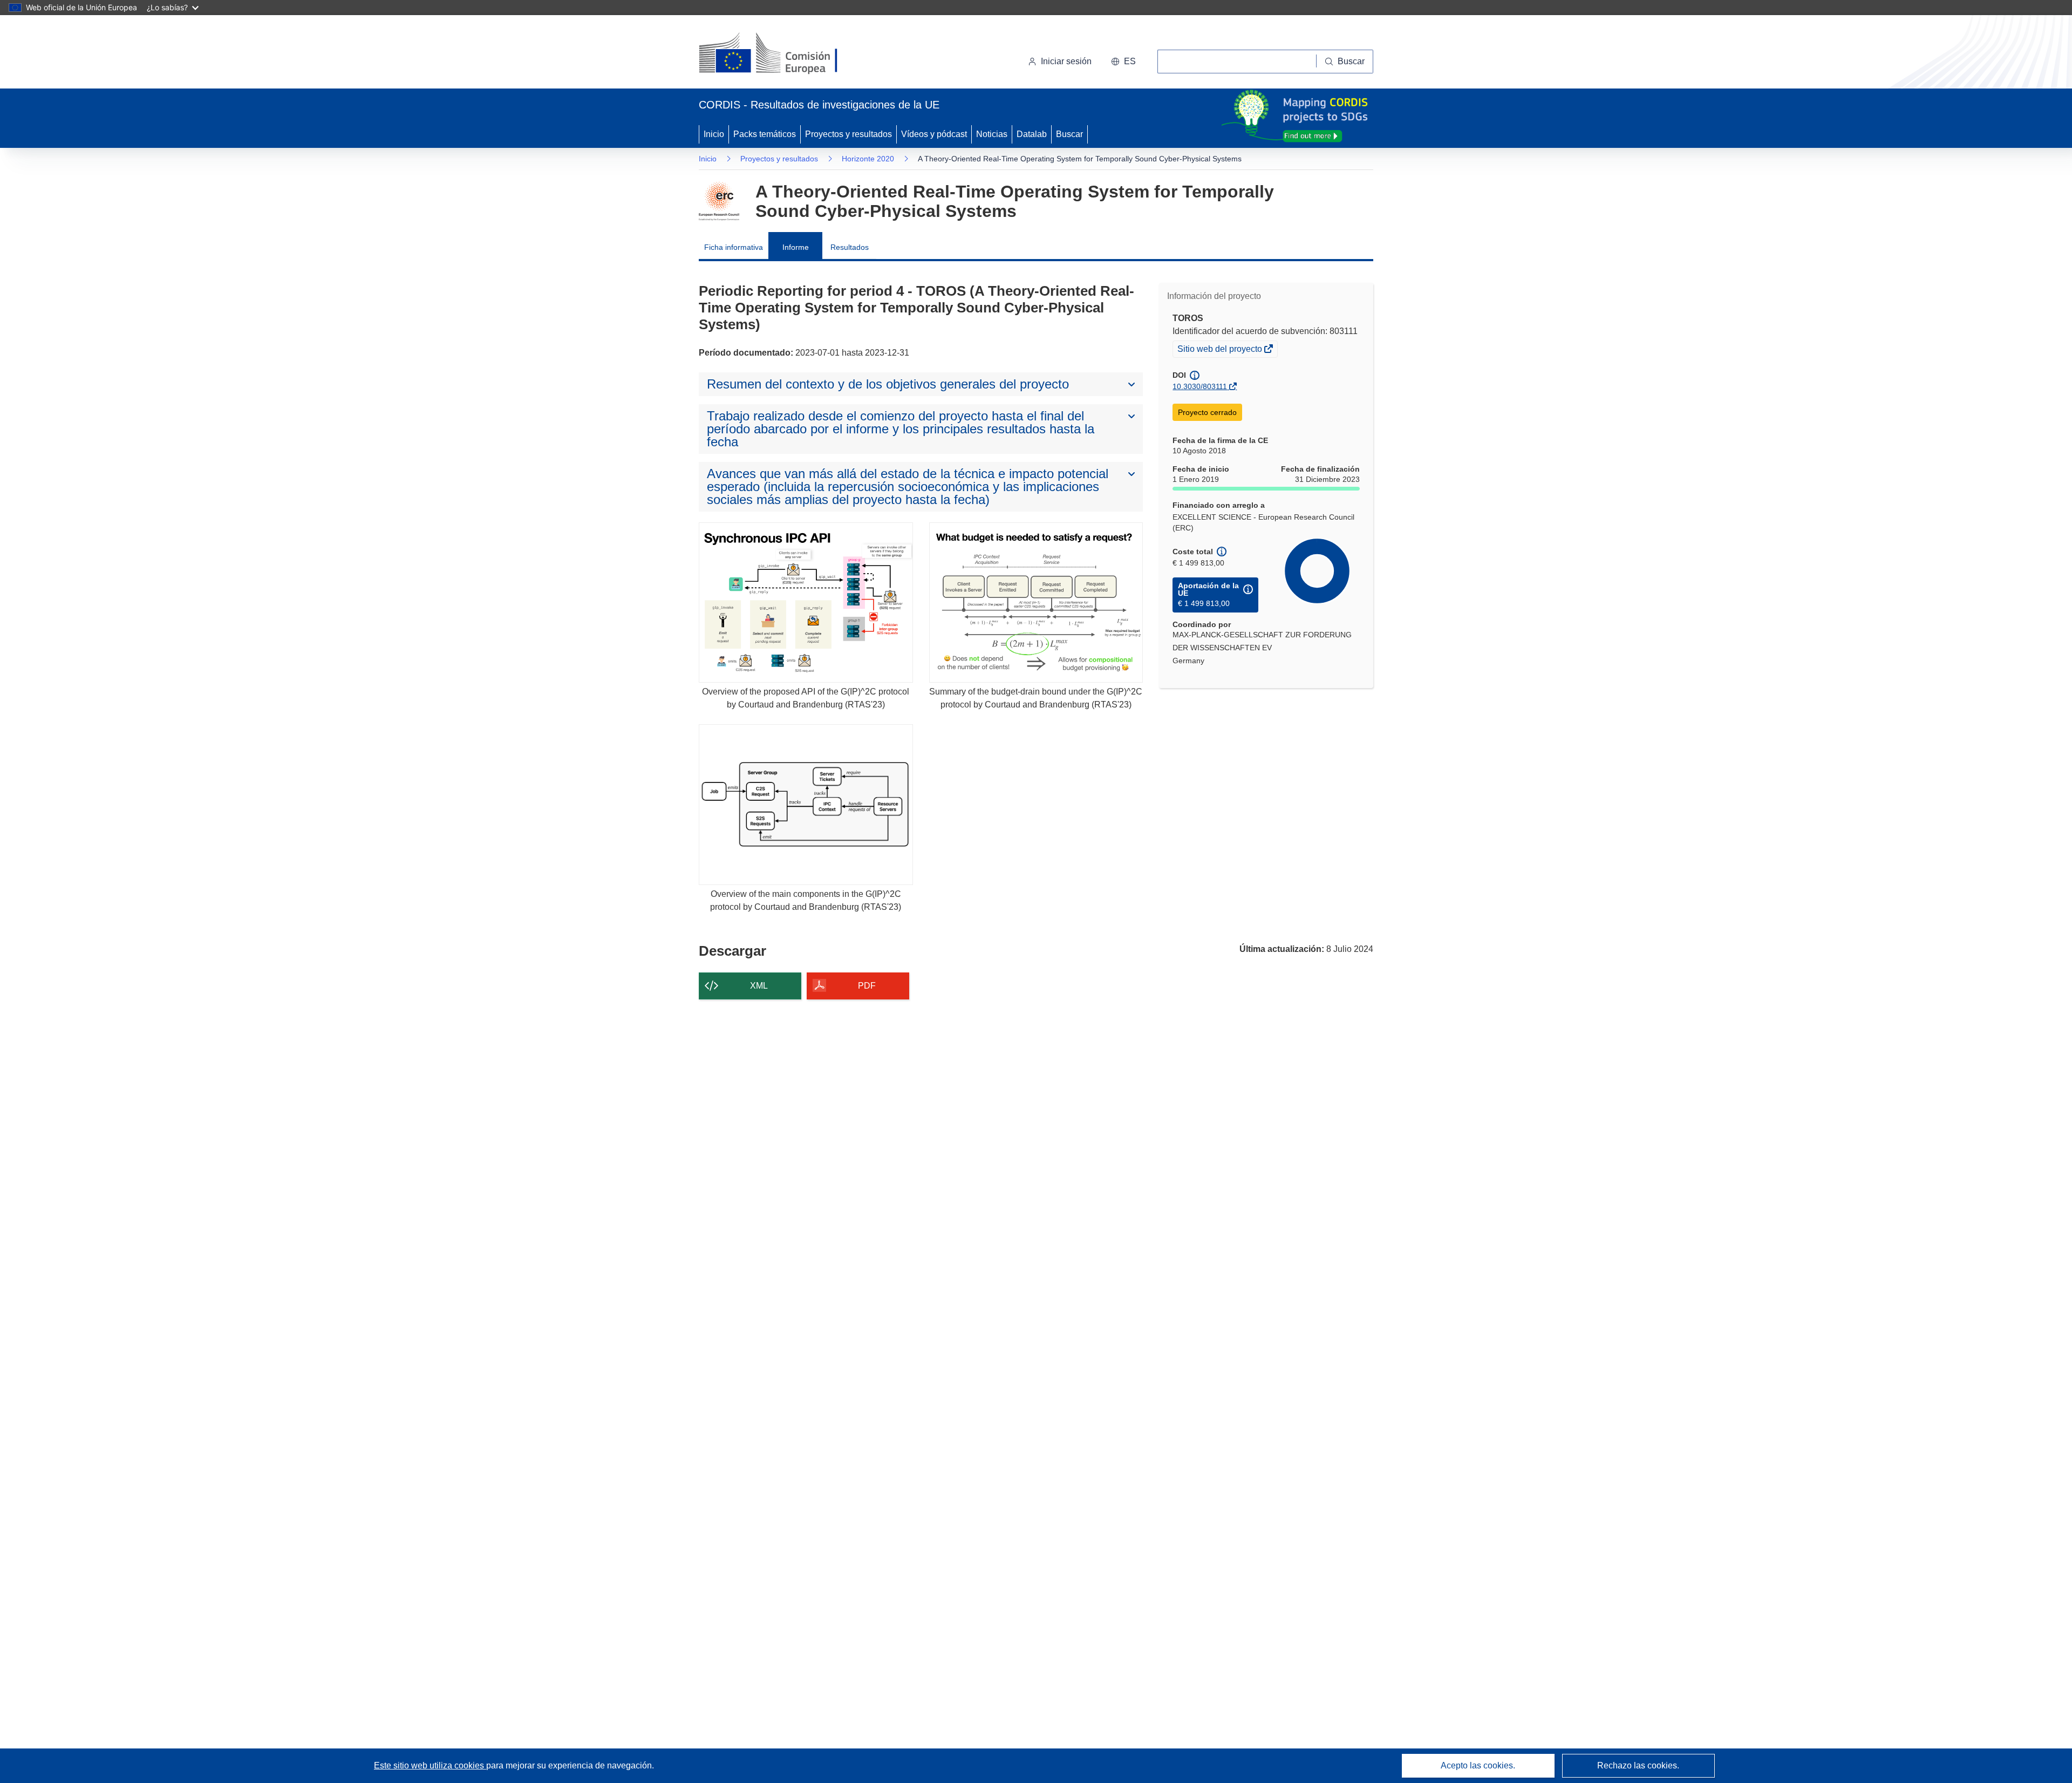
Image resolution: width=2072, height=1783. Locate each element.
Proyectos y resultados (848, 134)
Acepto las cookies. (1478, 1765)
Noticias (992, 134)
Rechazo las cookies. (1638, 1765)
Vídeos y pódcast (934, 134)
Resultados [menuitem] (850, 247)
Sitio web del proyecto (1221, 350)
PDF (867, 986)
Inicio (714, 134)
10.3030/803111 (1200, 386)
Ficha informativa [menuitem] (734, 247)
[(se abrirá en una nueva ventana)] (786, 54)
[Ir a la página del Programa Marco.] (719, 201)
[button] (1123, 62)
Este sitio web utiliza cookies (430, 1765)
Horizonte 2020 (868, 159)
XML (759, 986)
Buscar (1069, 134)
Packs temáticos (765, 134)
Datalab (1032, 134)
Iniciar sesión (1066, 61)
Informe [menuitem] (796, 247)
